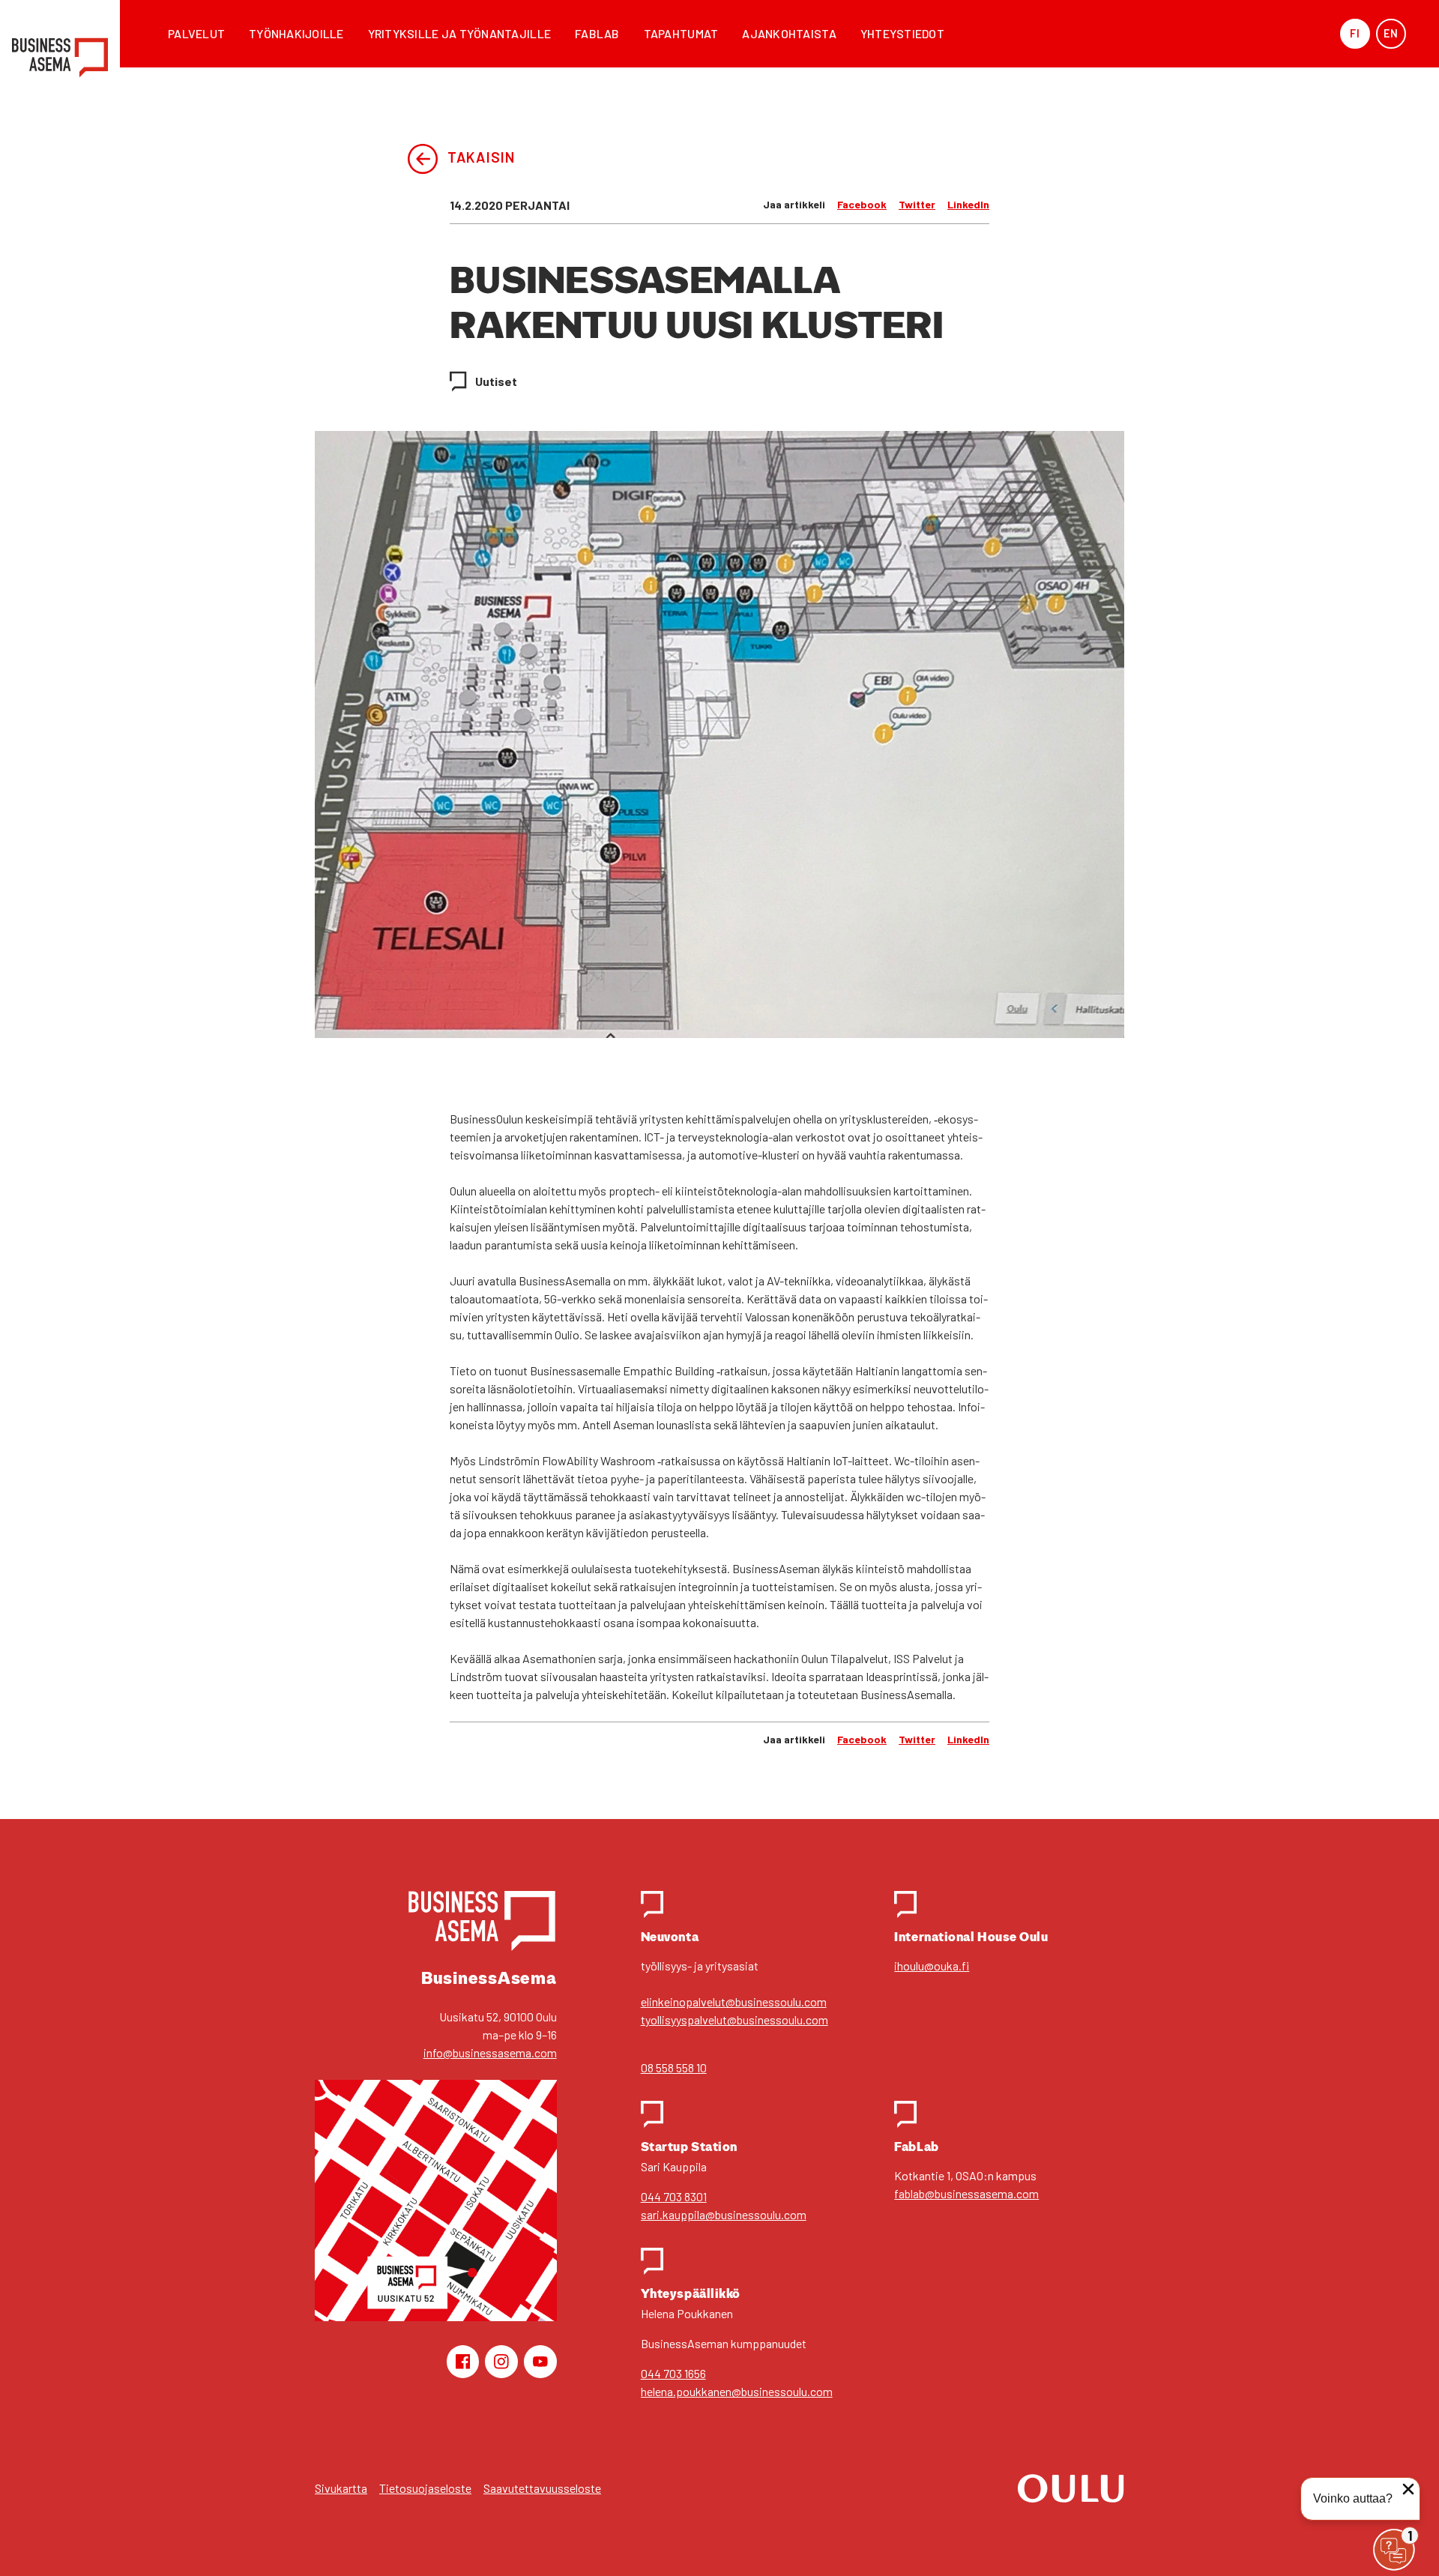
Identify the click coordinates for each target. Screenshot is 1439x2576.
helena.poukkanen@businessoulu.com (737, 2391)
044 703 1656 (673, 2373)
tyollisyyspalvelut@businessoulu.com (734, 2020)
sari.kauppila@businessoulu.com (724, 2214)
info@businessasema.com (490, 2052)
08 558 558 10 (674, 2067)
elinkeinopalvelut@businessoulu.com (734, 2002)
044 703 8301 (674, 2196)
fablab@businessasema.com (966, 2193)
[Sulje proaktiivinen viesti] (1408, 2489)
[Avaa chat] (1394, 2550)
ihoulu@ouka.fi (932, 1966)
